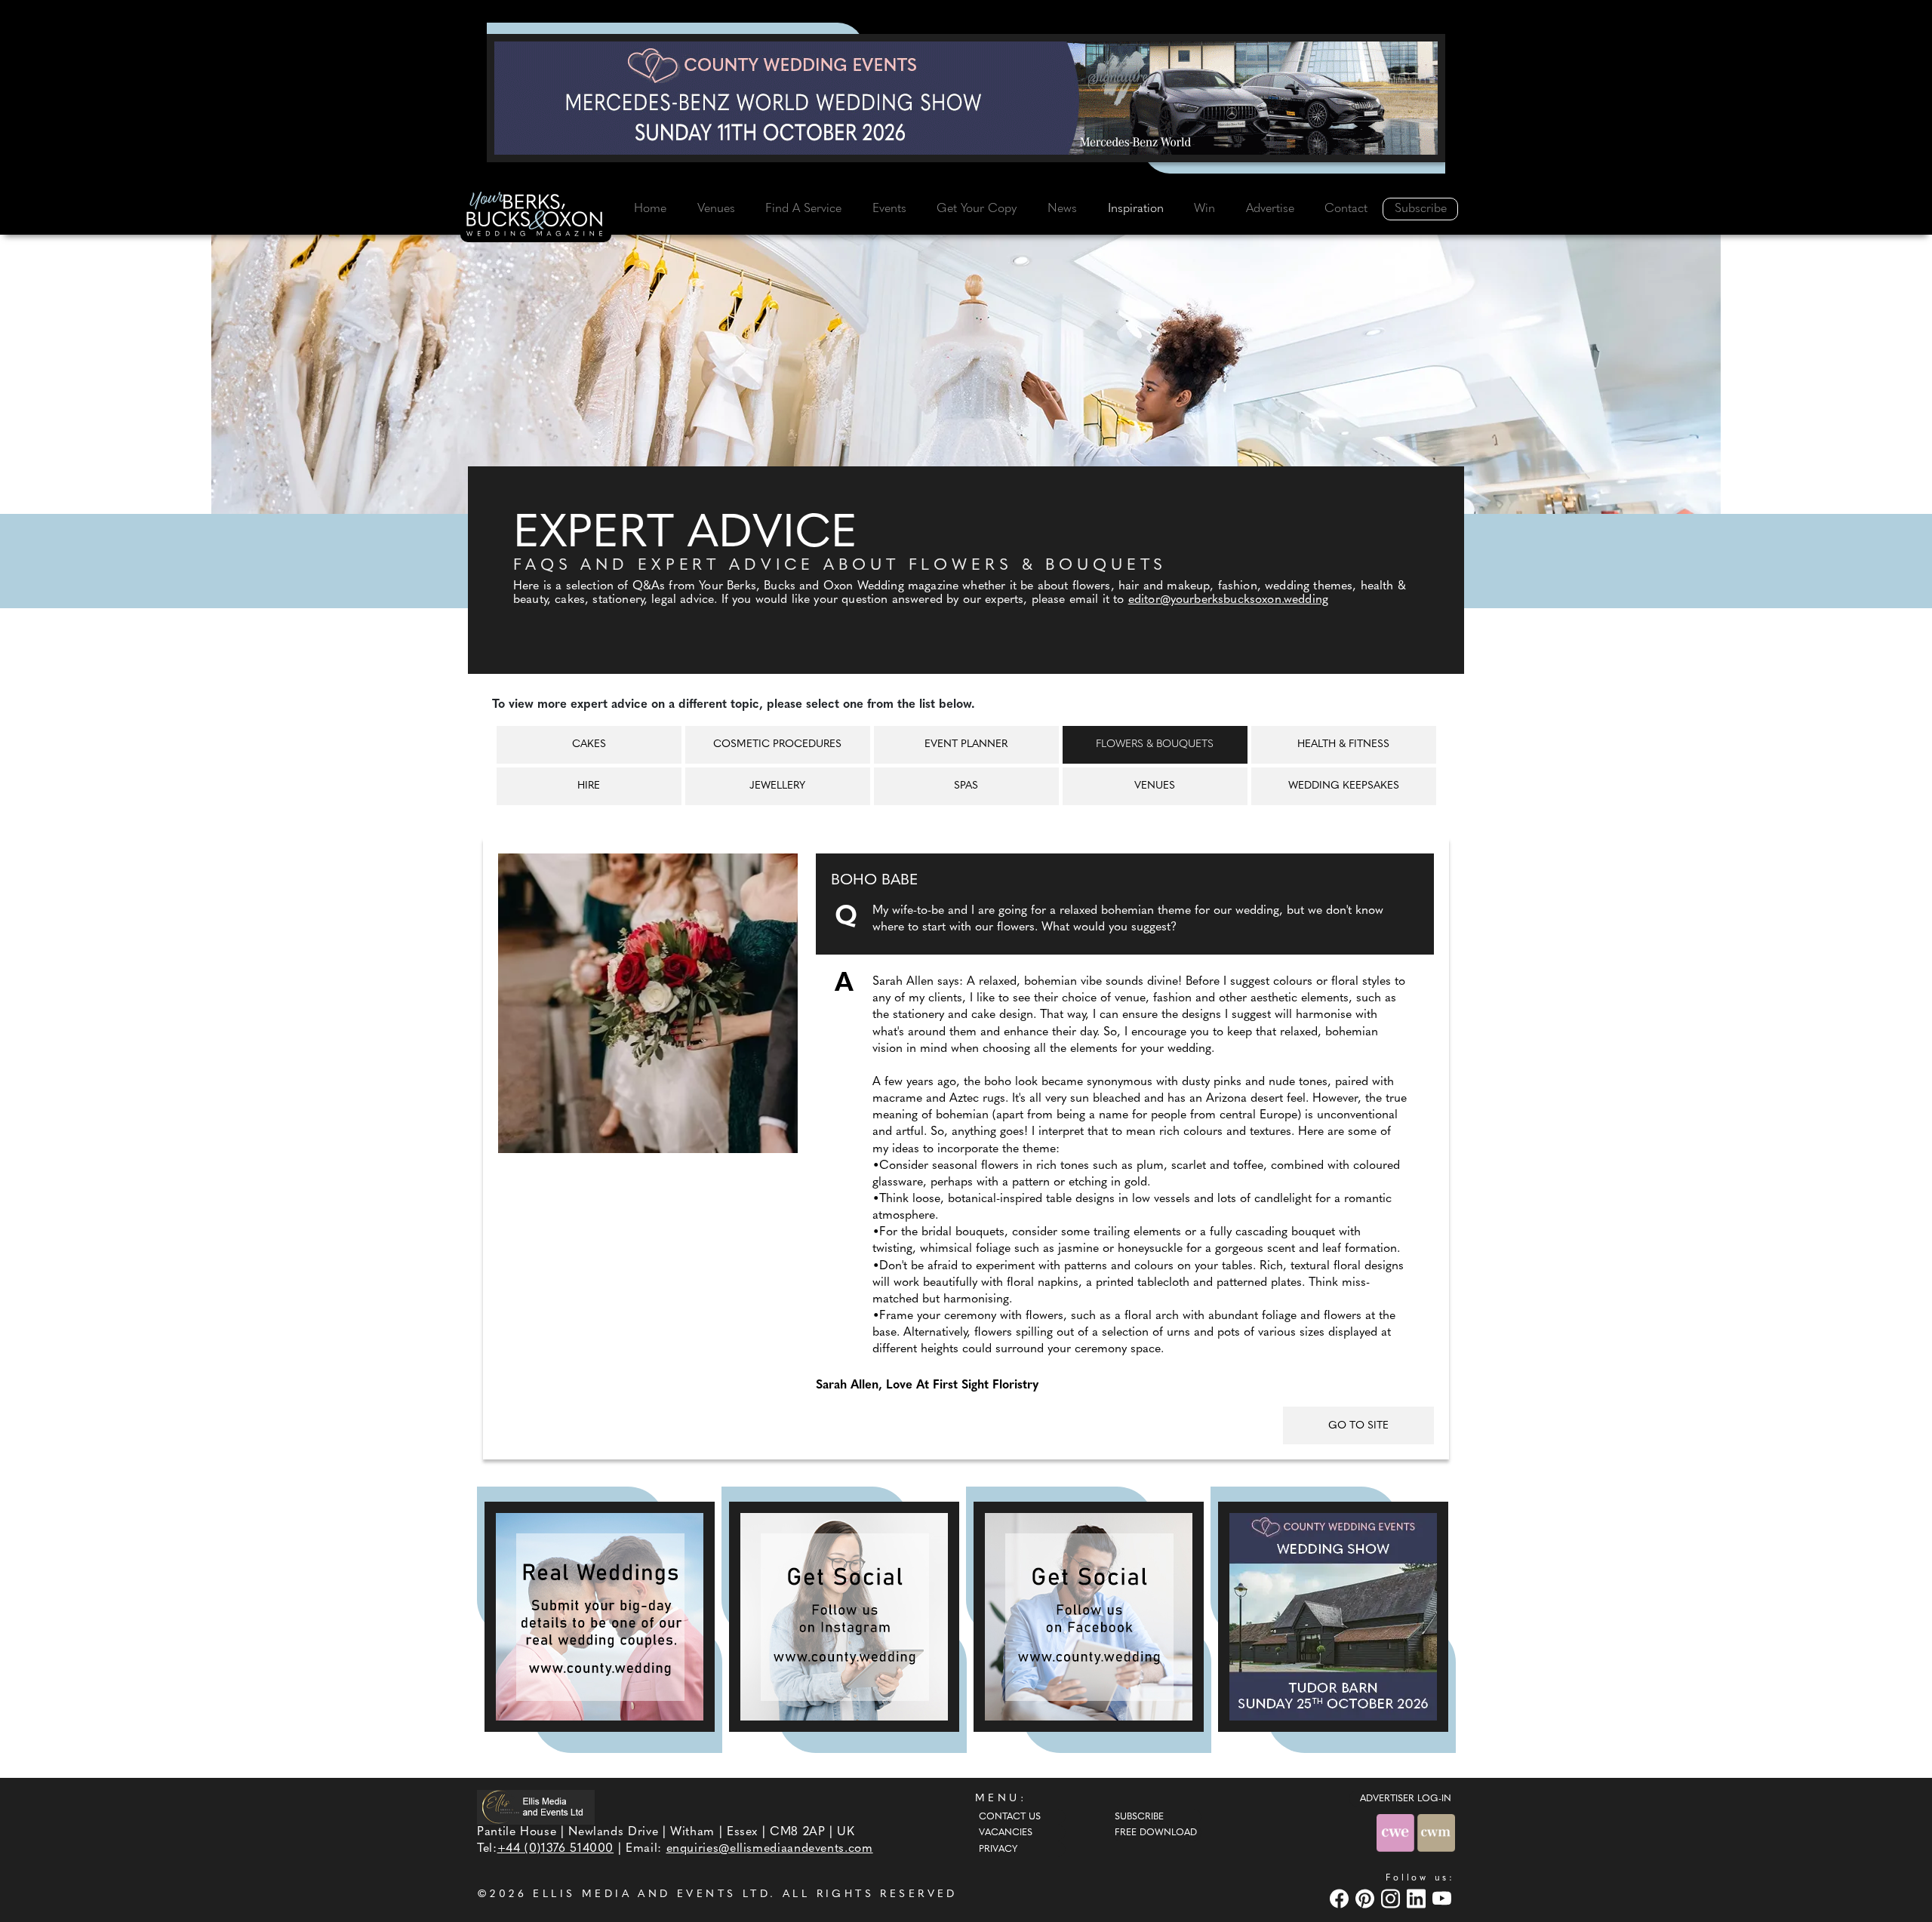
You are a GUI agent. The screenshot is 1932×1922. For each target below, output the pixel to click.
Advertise (1270, 209)
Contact (1346, 209)
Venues (716, 209)
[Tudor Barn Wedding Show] (1333, 1617)
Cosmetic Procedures (777, 744)
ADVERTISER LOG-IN (1406, 1799)
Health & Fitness (1343, 744)
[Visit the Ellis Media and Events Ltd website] (536, 1807)
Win (1204, 209)
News (1062, 209)
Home (650, 209)
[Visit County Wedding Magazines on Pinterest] (1367, 1898)
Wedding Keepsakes (1344, 786)
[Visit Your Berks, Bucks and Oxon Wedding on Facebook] (1341, 1898)
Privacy (998, 1850)
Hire (589, 786)
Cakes (589, 744)
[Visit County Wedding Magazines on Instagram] (1392, 1898)
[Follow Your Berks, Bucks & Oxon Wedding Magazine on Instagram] (844, 1617)
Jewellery (777, 786)
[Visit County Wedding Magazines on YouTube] (1444, 1898)
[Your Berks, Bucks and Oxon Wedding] (536, 217)
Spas (966, 786)
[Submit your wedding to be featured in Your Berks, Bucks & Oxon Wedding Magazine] (600, 1617)
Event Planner (966, 744)
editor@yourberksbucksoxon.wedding (1228, 600)
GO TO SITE (1358, 1426)
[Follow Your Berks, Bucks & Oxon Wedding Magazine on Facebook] (1089, 1617)
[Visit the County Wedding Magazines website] (1436, 1833)
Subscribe (1421, 209)
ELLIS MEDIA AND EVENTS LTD (651, 1894)
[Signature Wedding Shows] (966, 98)
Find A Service (803, 209)
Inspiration (1136, 209)
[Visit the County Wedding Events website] (1397, 1833)
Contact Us (1010, 1817)
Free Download (1156, 1833)
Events (889, 209)
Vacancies (1006, 1833)
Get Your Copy (977, 209)
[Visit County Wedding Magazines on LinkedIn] (1418, 1898)
